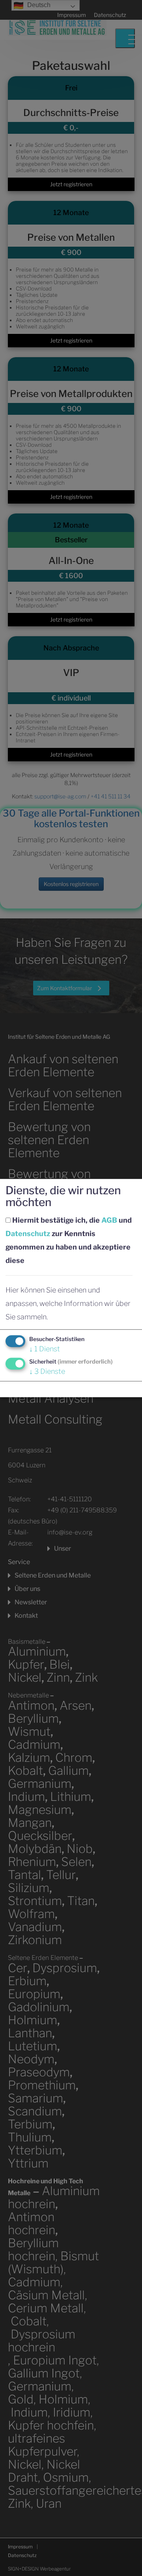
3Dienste (47, 1371)
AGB (109, 1220)
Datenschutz (28, 1234)
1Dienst (45, 1349)
